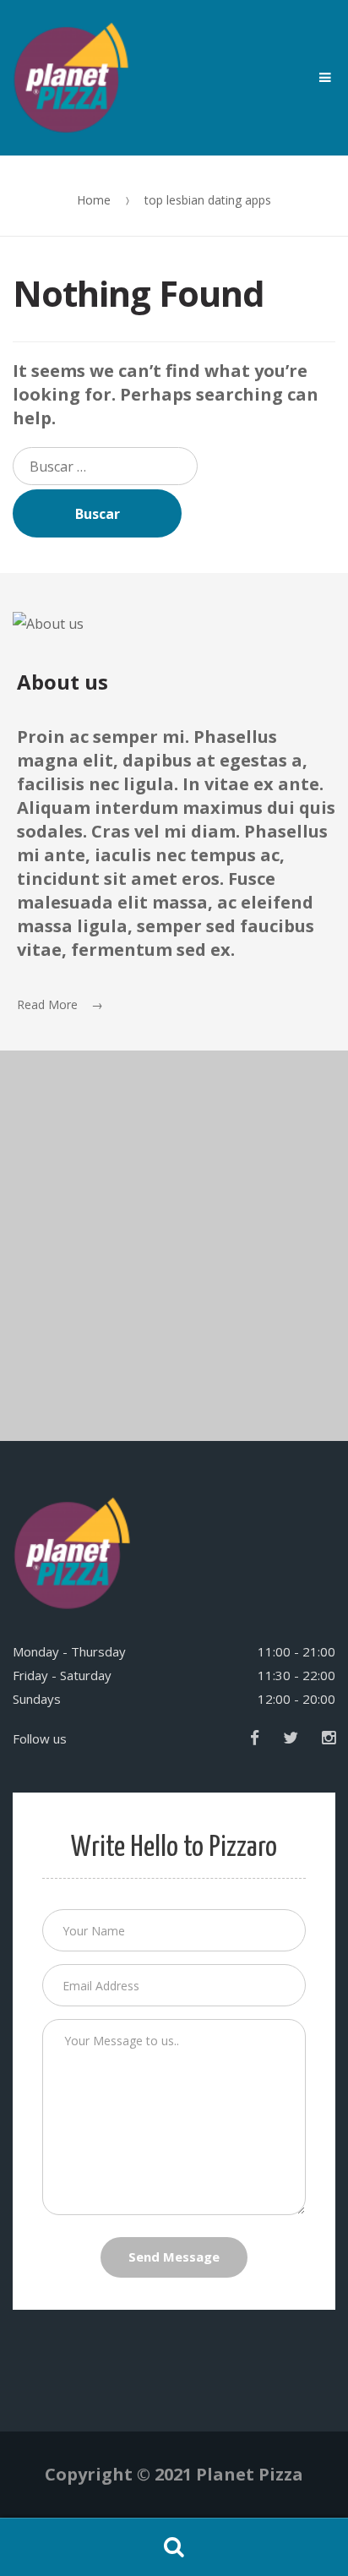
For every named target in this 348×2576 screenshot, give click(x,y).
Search (174, 2547)
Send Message (174, 2257)
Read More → (60, 1004)
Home (94, 200)
